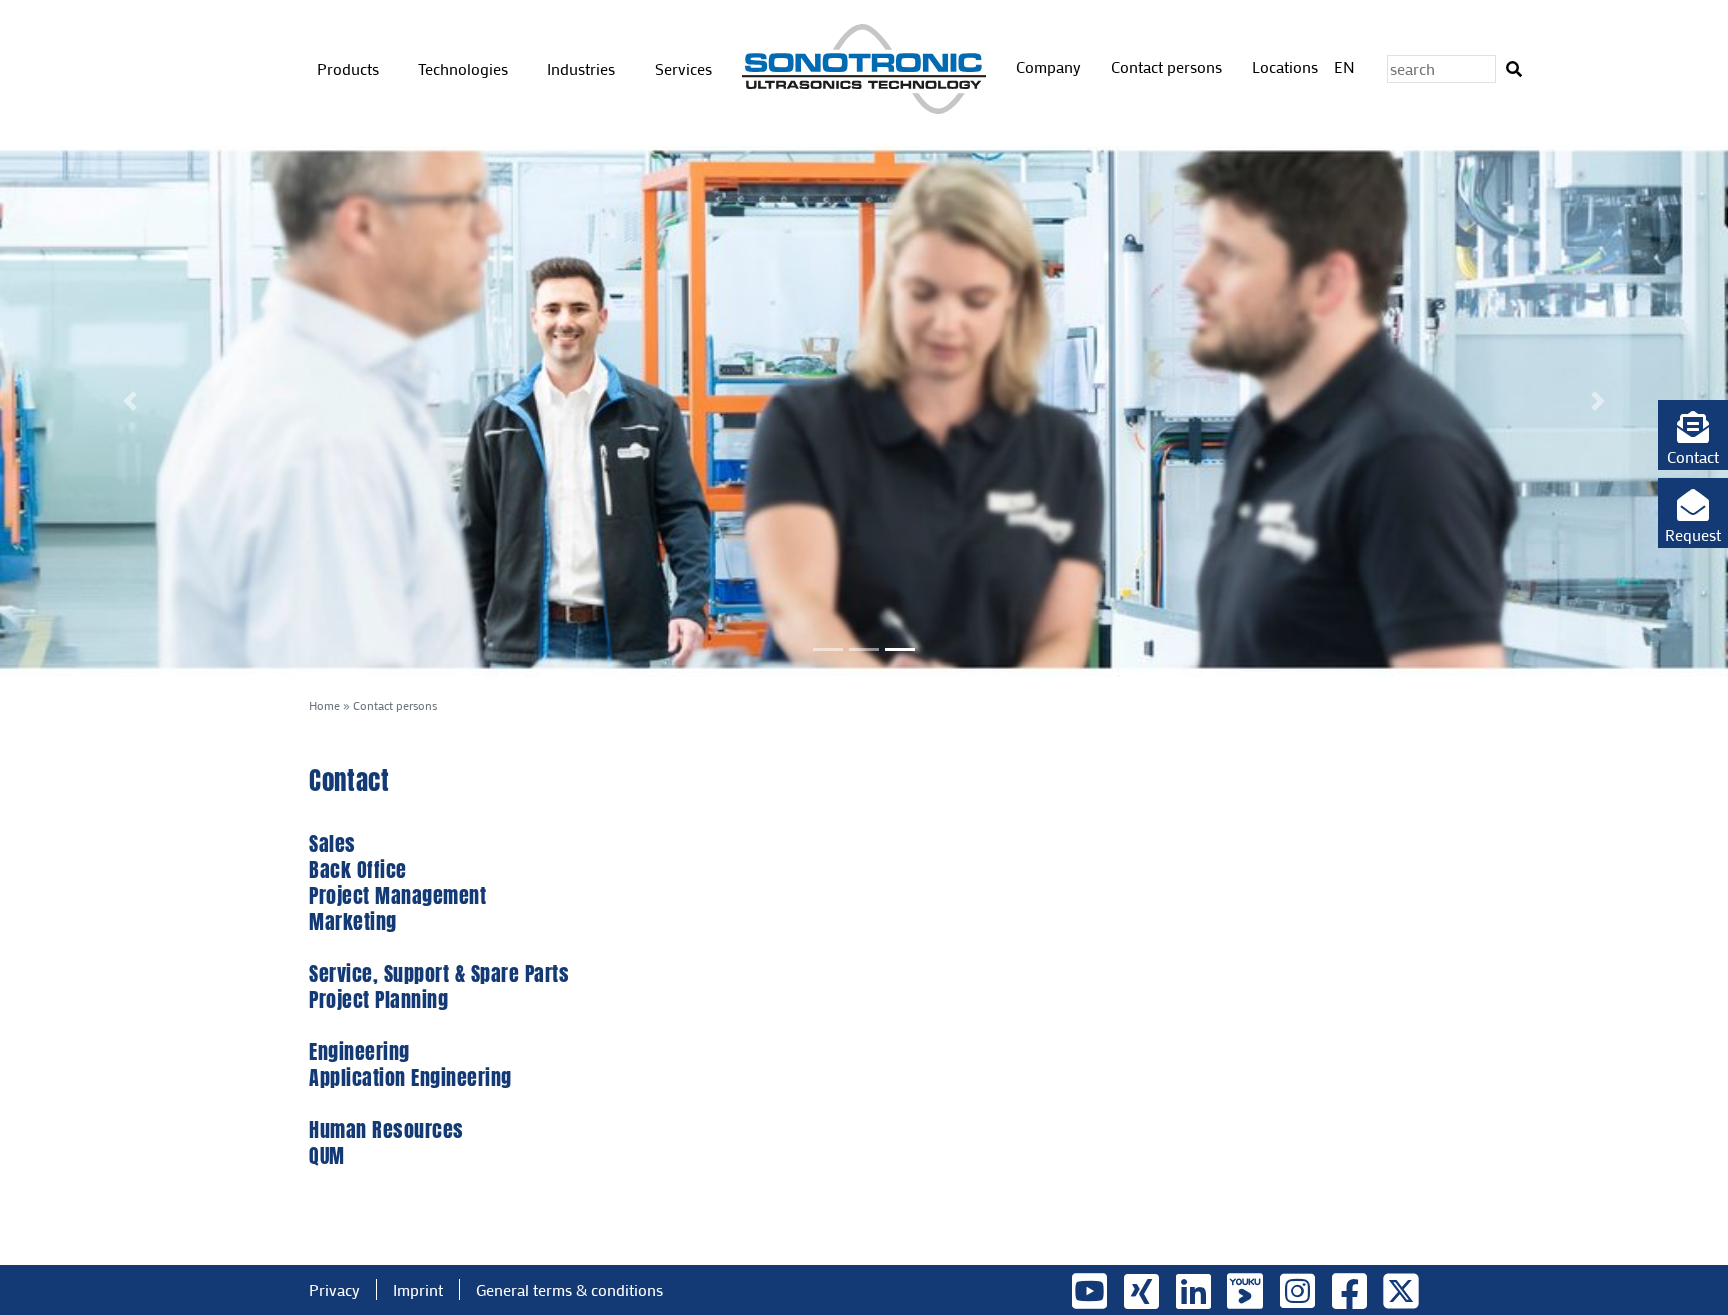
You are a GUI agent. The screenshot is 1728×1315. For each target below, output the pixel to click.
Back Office (358, 869)
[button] (1693, 435)
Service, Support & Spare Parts (439, 973)
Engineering (359, 1051)
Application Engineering (410, 1077)
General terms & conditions (569, 1289)
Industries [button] (583, 68)
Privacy (334, 1289)
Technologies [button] (465, 68)
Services (683, 68)
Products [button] (350, 68)
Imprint (418, 1289)
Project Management (397, 895)
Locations (1285, 66)
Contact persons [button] (1168, 66)
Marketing (353, 921)
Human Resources (386, 1129)
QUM (327, 1155)
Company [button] (1050, 66)
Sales (332, 843)
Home (324, 705)
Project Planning (378, 999)
